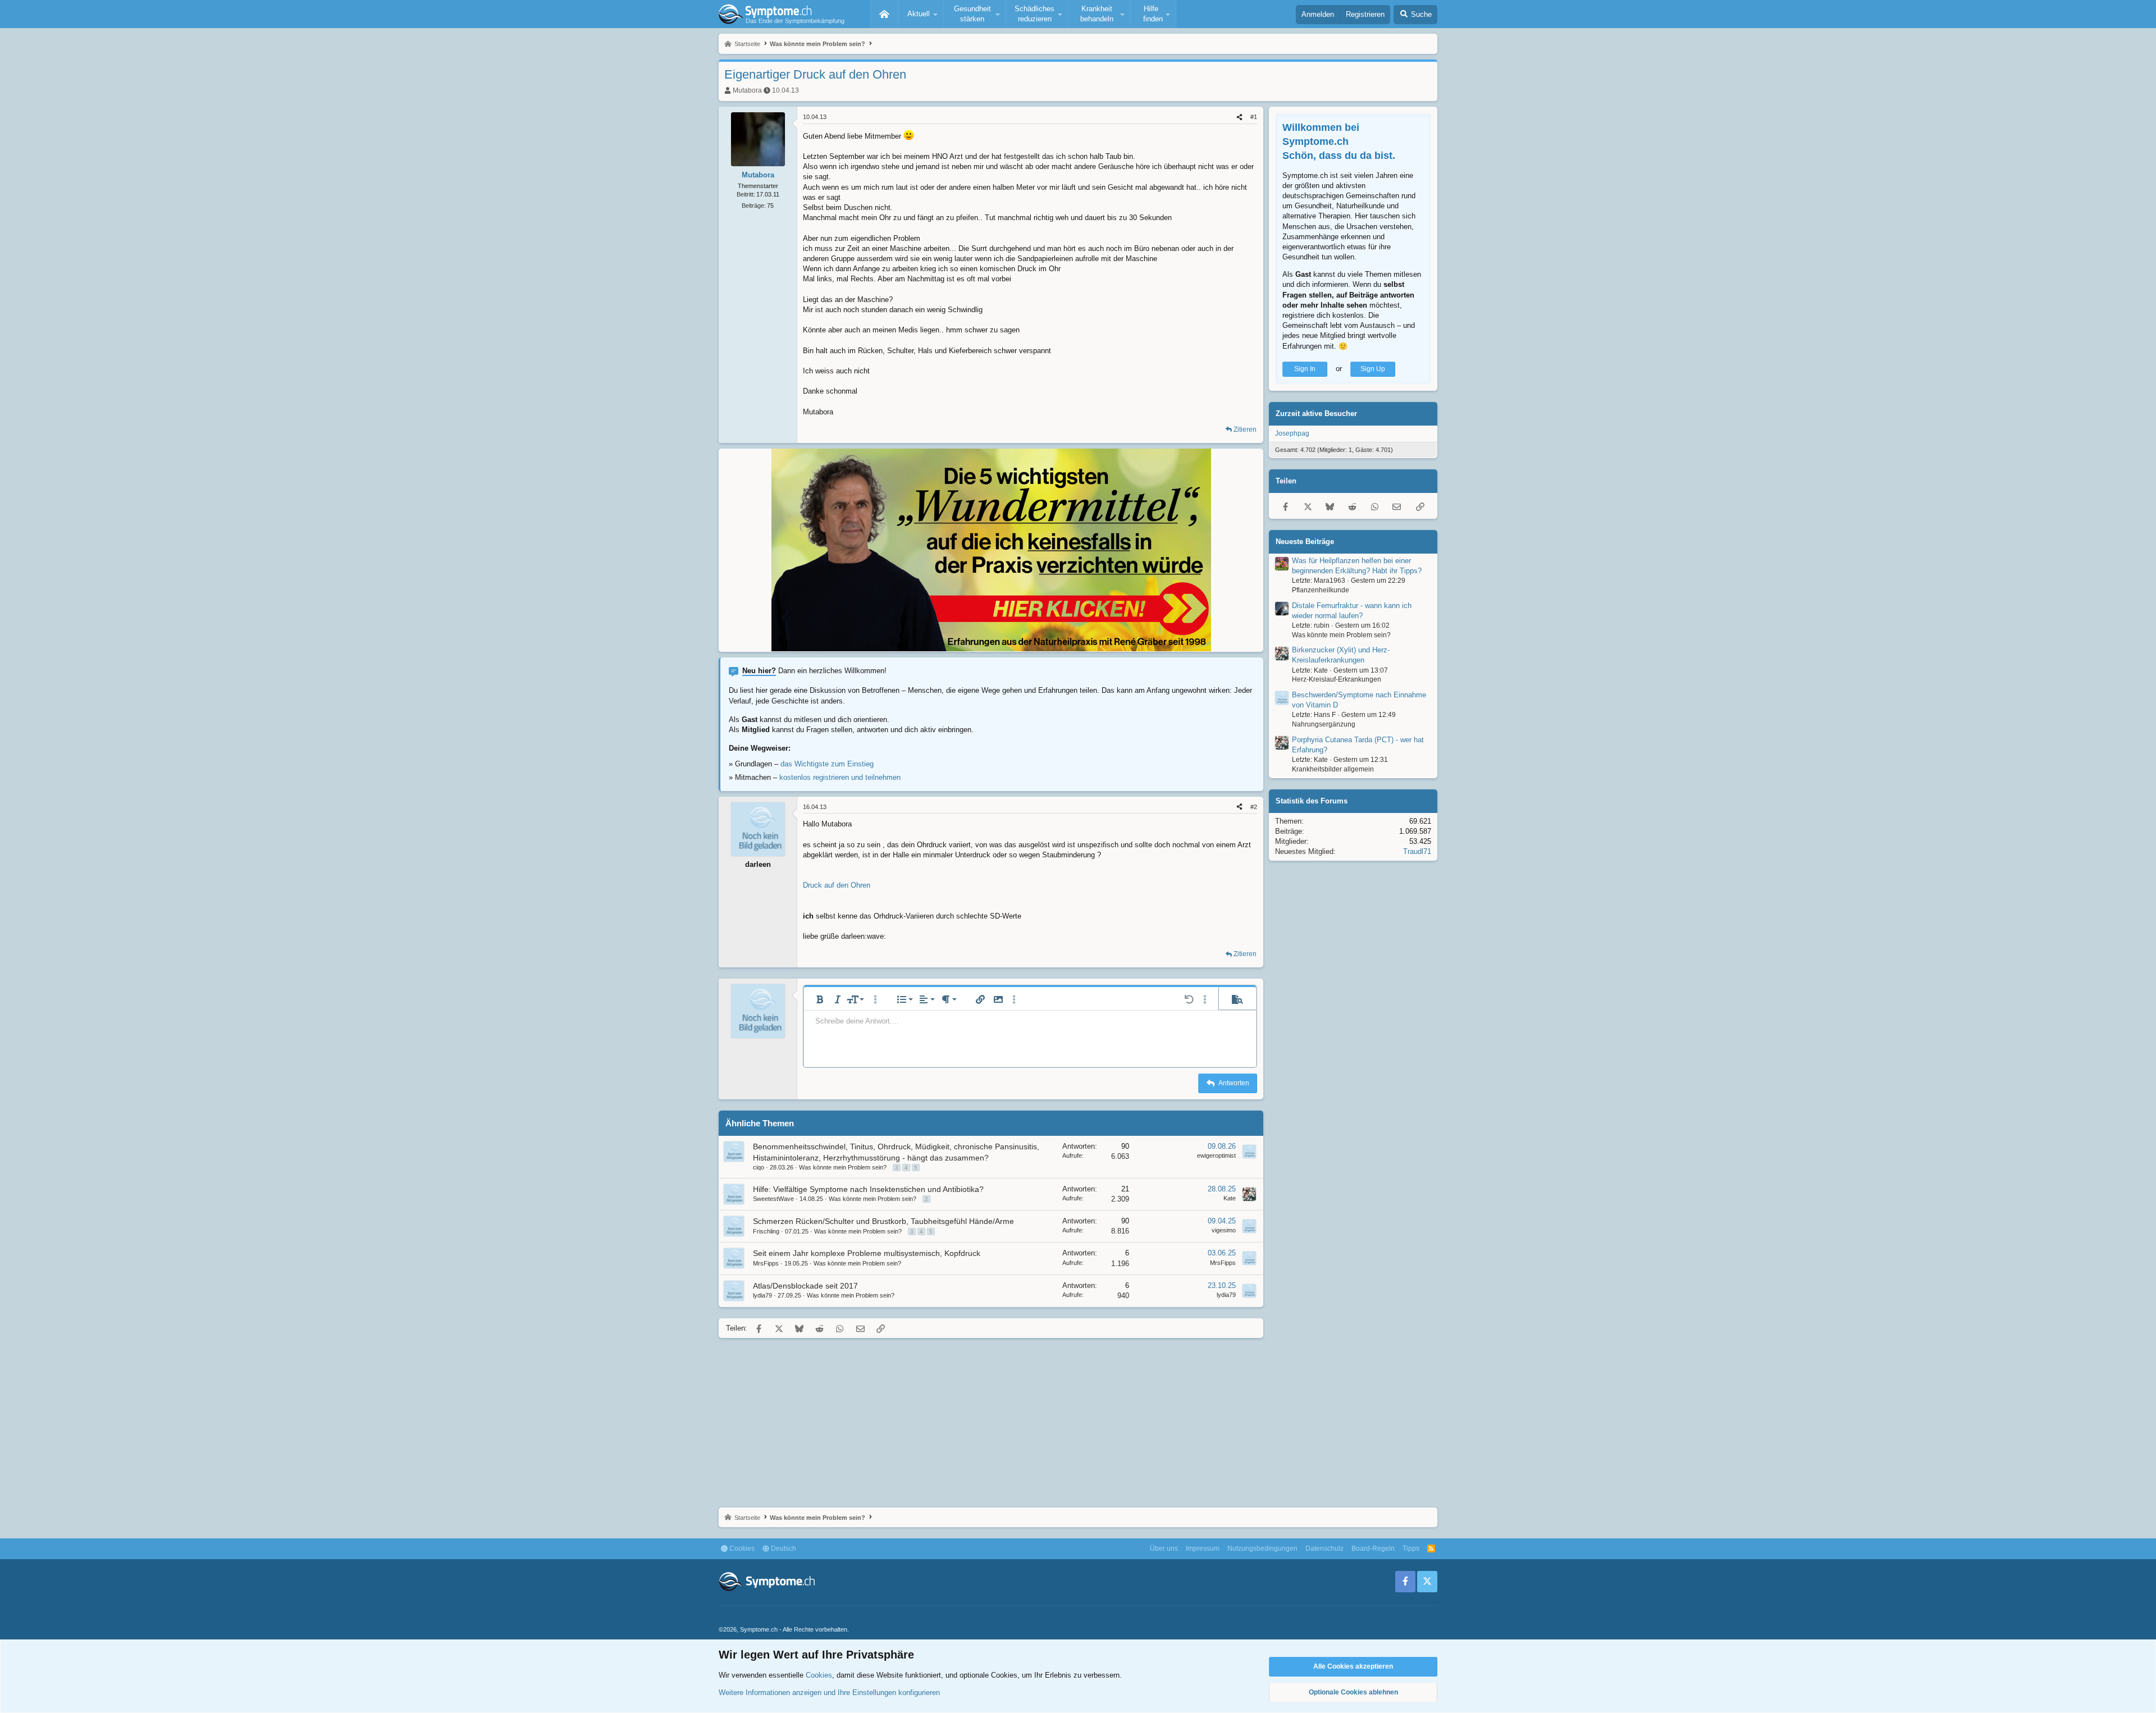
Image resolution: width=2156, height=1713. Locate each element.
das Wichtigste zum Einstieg (827, 764)
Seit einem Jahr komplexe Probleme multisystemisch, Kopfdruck (867, 1253)
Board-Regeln (1373, 1548)
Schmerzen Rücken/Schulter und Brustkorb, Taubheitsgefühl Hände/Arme (883, 1221)
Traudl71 (1417, 851)
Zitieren (1245, 430)
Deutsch (783, 1548)
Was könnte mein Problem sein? (843, 1167)
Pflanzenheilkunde (1321, 590)
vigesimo (1224, 1230)
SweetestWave (773, 1199)
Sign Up (1373, 369)
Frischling (766, 1231)
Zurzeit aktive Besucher (1316, 414)
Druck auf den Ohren (837, 885)
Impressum (1203, 1548)
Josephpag (1292, 433)
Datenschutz (1324, 1548)
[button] (921, 14)
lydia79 (762, 1295)
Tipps (1411, 1548)
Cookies (741, 1548)
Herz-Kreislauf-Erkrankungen (1337, 680)
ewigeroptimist (1216, 1155)
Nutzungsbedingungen (1262, 1548)
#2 (1254, 807)
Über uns (1164, 1548)
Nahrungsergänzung (1324, 724)
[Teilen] (1239, 117)
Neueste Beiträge (1305, 542)
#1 (1254, 117)
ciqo (759, 1167)
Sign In (1305, 369)
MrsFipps (766, 1263)
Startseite (884, 14)
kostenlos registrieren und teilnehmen (840, 777)
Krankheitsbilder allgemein (1333, 769)
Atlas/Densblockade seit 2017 (805, 1286)
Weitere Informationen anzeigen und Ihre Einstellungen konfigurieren (829, 1693)
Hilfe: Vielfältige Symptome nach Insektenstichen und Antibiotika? (868, 1189)
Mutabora (747, 90)
